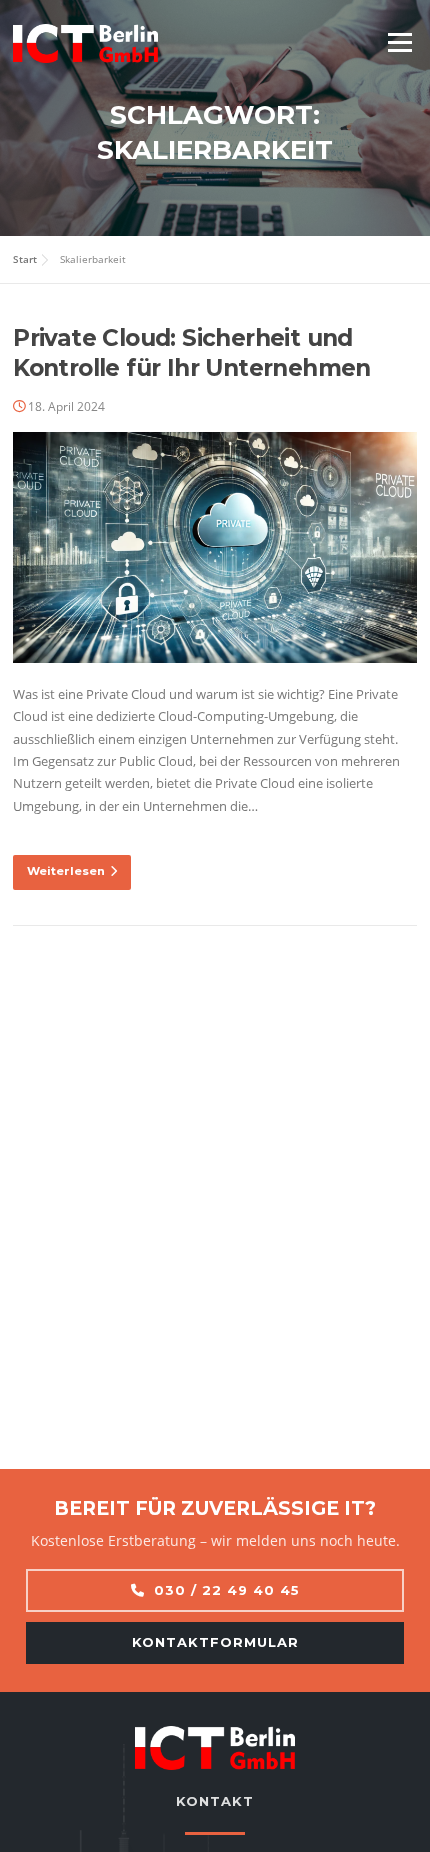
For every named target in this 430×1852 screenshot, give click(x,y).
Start (25, 259)
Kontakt (215, 1801)
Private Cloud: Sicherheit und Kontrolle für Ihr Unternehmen (192, 353)
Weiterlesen (66, 871)
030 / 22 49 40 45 (227, 1590)
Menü (399, 42)
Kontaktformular (215, 1642)
